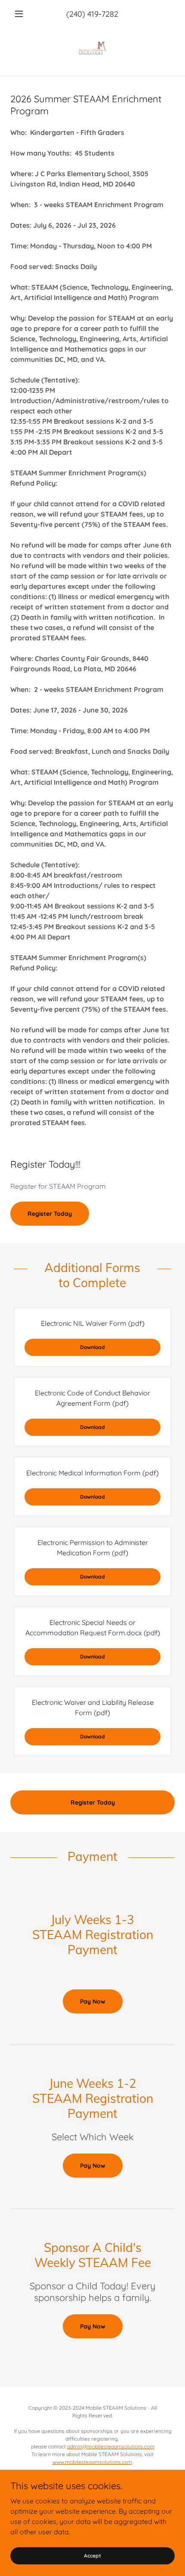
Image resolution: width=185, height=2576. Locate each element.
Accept (92, 2556)
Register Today (50, 1214)
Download (92, 1347)
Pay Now (93, 2001)
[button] (23, 14)
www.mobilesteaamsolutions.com (92, 2462)
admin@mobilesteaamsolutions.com (111, 2446)
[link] (92, 48)
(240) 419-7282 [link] (92, 14)
